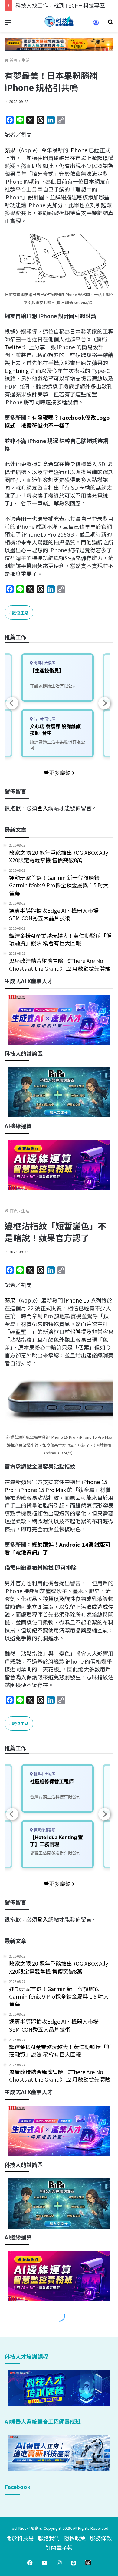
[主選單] (8, 24)
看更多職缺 (58, 773)
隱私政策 (75, 2538)
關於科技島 (20, 2538)
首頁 (13, 60)
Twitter (14, 347)
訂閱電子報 (59, 2548)
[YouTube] (44, 2563)
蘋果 (10, 150)
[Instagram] (59, 2563)
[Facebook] (30, 2563)
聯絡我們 (49, 2538)
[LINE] (74, 2563)
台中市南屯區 (44, 719)
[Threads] (88, 2563)
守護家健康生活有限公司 (53, 686)
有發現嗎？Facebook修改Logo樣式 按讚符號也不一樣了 (57, 421)
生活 (25, 60)
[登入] (96, 25)
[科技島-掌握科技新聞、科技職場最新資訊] (59, 21)
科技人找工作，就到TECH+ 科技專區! (61, 5)
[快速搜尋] (110, 24)
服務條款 (101, 2538)
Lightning (17, 370)
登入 (43, 808)
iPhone (79, 150)
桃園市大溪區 (44, 663)
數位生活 (20, 612)
